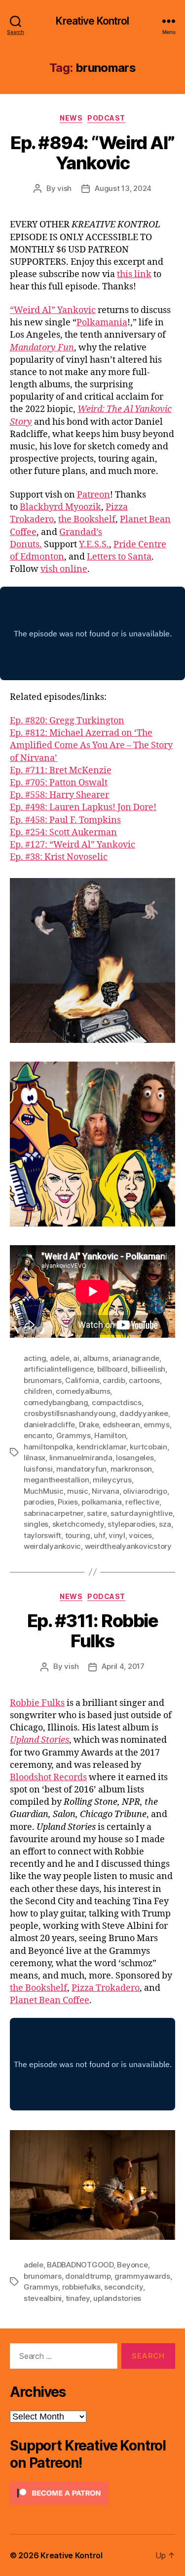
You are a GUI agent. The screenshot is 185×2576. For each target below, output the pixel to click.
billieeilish (148, 1369)
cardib (114, 1380)
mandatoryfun (81, 1469)
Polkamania (102, 323)
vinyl (117, 1535)
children (38, 1391)
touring (78, 1535)
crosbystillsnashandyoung (70, 1413)
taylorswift (42, 1535)
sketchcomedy (78, 1524)
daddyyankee (144, 1413)
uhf (99, 1535)
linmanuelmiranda (81, 1458)
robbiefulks (81, 2287)
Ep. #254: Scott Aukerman (63, 832)
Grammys (74, 1435)
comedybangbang (56, 1402)
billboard (112, 1369)
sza (165, 1524)
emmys (157, 1425)
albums (95, 1358)
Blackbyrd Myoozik (60, 507)
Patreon (93, 495)
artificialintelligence (58, 1369)
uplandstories (117, 2298)
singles (36, 1524)
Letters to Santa (119, 557)
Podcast (106, 118)
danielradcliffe (49, 1425)
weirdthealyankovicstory (128, 1546)
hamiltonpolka (48, 1447)
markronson (131, 1469)
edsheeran (121, 1425)
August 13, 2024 (123, 188)
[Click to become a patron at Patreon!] (92, 2493)
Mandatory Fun (42, 348)
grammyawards (142, 2276)
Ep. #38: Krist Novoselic (59, 857)
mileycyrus (112, 1480)
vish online (64, 569)
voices (140, 1535)
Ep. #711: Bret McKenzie (61, 770)
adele (60, 1358)
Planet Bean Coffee (50, 2000)
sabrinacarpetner (54, 1513)
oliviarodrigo (145, 1491)
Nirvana (105, 1491)
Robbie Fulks (37, 1703)
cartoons (144, 1380)
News (71, 118)
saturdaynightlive (142, 1513)
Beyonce (132, 2265)
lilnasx (35, 1458)
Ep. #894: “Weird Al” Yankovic (92, 153)
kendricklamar (101, 1447)
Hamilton (110, 1435)
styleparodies (131, 1524)
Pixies (68, 1502)
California (82, 1380)
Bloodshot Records (48, 1777)
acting (35, 1358)
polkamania (101, 1502)
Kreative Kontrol (92, 21)
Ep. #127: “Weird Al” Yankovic (73, 845)
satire (97, 1513)
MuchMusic (44, 1491)
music (78, 1491)
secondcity (123, 2287)
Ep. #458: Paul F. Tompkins (65, 820)
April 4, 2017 (123, 1666)
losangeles (135, 1458)
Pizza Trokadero (106, 1988)
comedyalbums (83, 1391)
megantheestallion (56, 1480)
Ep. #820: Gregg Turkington (67, 721)
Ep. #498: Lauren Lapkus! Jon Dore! (83, 807)
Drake (89, 1425)
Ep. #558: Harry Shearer (59, 795)
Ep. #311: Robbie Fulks (92, 1631)
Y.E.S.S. (94, 545)
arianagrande (136, 1358)
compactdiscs (117, 1402)
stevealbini (43, 2298)
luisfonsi (38, 1469)
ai (76, 1358)
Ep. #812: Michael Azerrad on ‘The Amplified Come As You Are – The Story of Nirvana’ (91, 745)
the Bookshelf (87, 519)
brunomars (43, 1380)
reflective (142, 1502)
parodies (39, 1502)
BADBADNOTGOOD (80, 2265)
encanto (38, 1435)
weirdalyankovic (52, 1546)
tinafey (78, 2298)
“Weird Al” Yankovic (53, 310)
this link (134, 274)
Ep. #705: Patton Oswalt (59, 783)
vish (64, 188)
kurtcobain (148, 1447)
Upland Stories (39, 1740)
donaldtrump (88, 2276)
